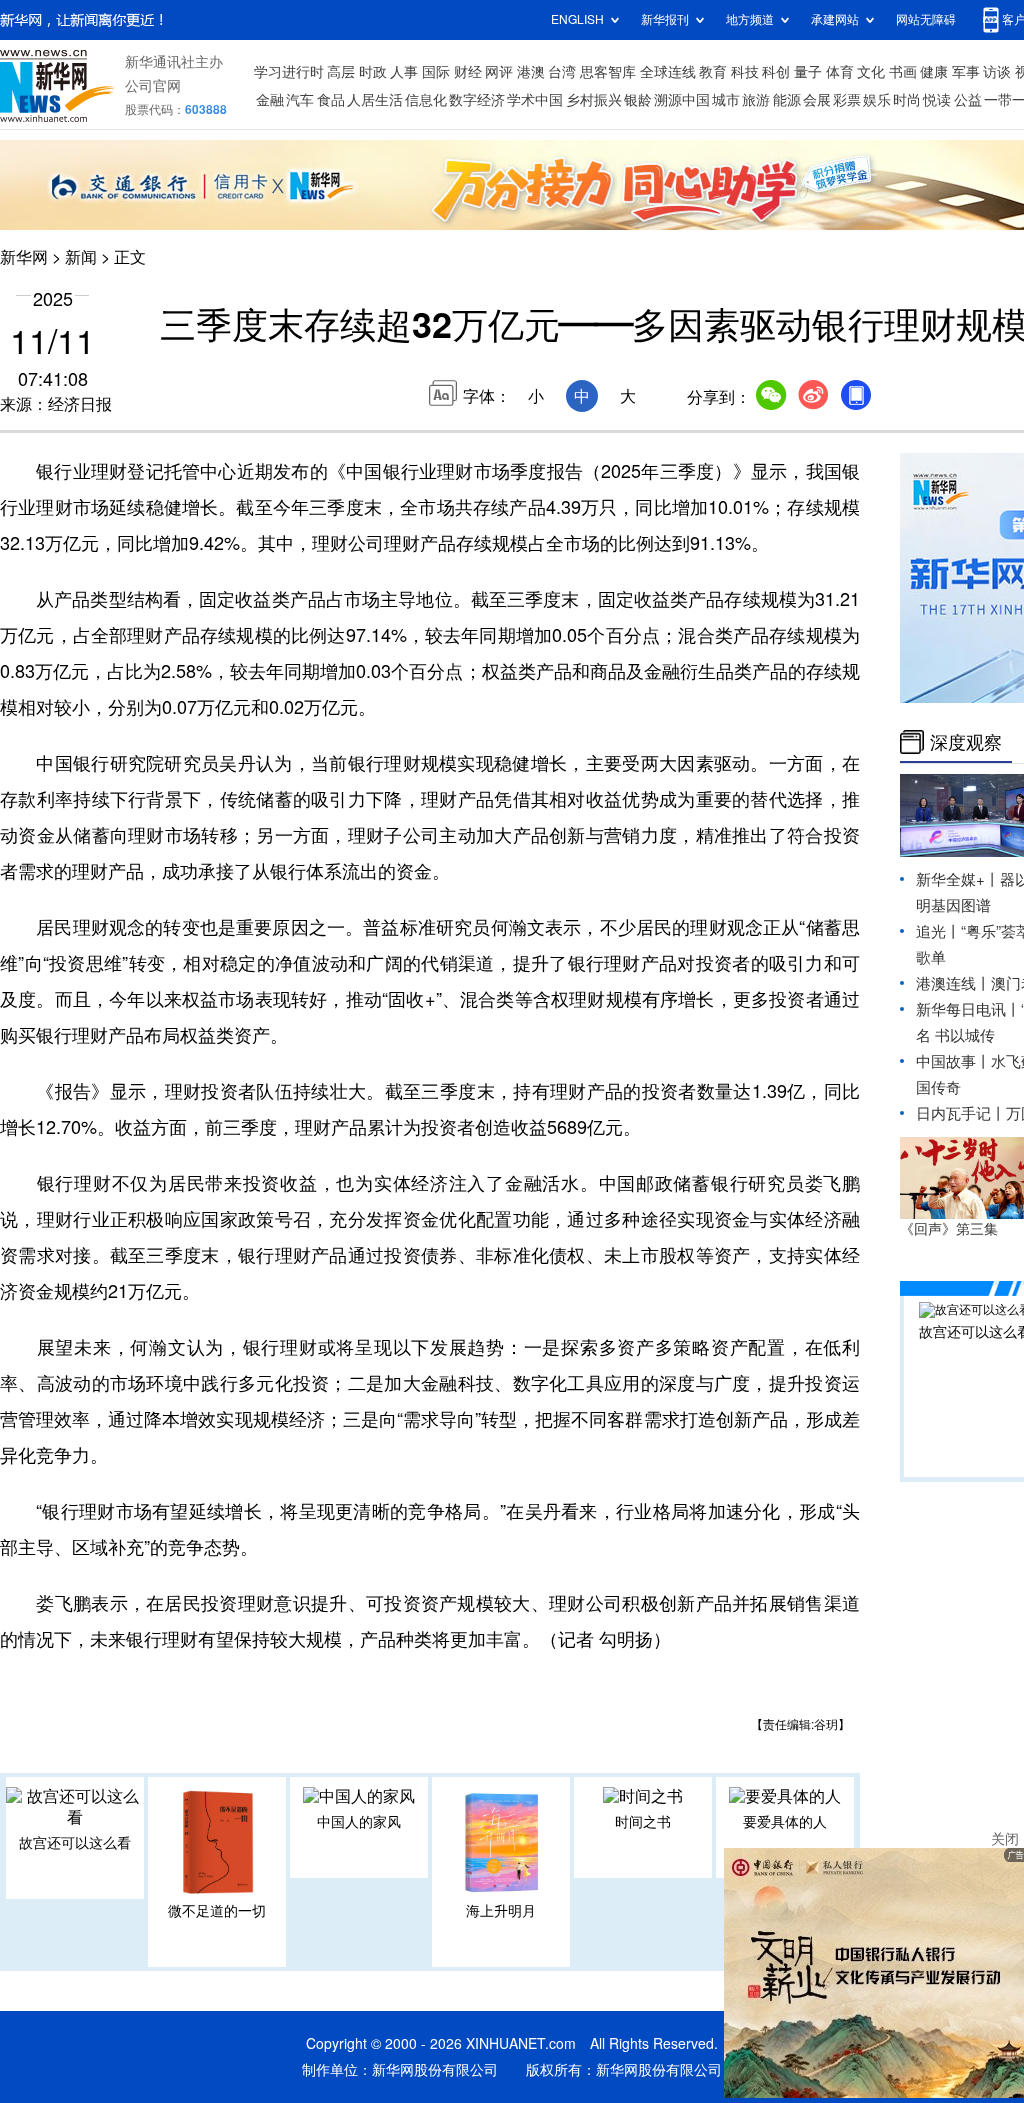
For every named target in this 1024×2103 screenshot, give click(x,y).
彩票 (847, 100)
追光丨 (938, 931)
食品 (331, 100)
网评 (499, 72)
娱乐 (877, 100)
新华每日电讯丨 (968, 1009)
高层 (341, 72)
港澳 (531, 72)
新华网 (24, 257)
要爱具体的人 (785, 1822)
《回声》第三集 (949, 1229)
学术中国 (535, 100)
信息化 (426, 100)
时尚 (907, 100)
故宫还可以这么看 (75, 1843)
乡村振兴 (594, 100)
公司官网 (153, 86)
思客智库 (608, 72)
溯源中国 (682, 100)
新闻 (81, 257)
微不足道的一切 (217, 1911)
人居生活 (375, 100)
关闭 (1005, 1839)
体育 (840, 72)
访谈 (997, 72)
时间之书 (643, 1822)
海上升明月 (501, 1911)
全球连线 (668, 72)
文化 (871, 72)
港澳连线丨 (953, 983)
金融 (270, 100)
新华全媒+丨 (958, 879)
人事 (404, 72)
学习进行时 (289, 72)
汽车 (300, 100)
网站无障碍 (926, 19)
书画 (903, 72)
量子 (808, 72)
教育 (713, 72)
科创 (776, 72)
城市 (726, 100)
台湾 (562, 72)
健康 (934, 72)
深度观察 (966, 742)
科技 (745, 72)
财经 (468, 72)
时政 (373, 72)
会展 (817, 100)
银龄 (638, 100)
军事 (966, 72)
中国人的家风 (359, 1822)
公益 (968, 100)
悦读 (937, 100)
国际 (436, 72)
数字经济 (477, 100)
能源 (787, 100)
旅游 (756, 100)
